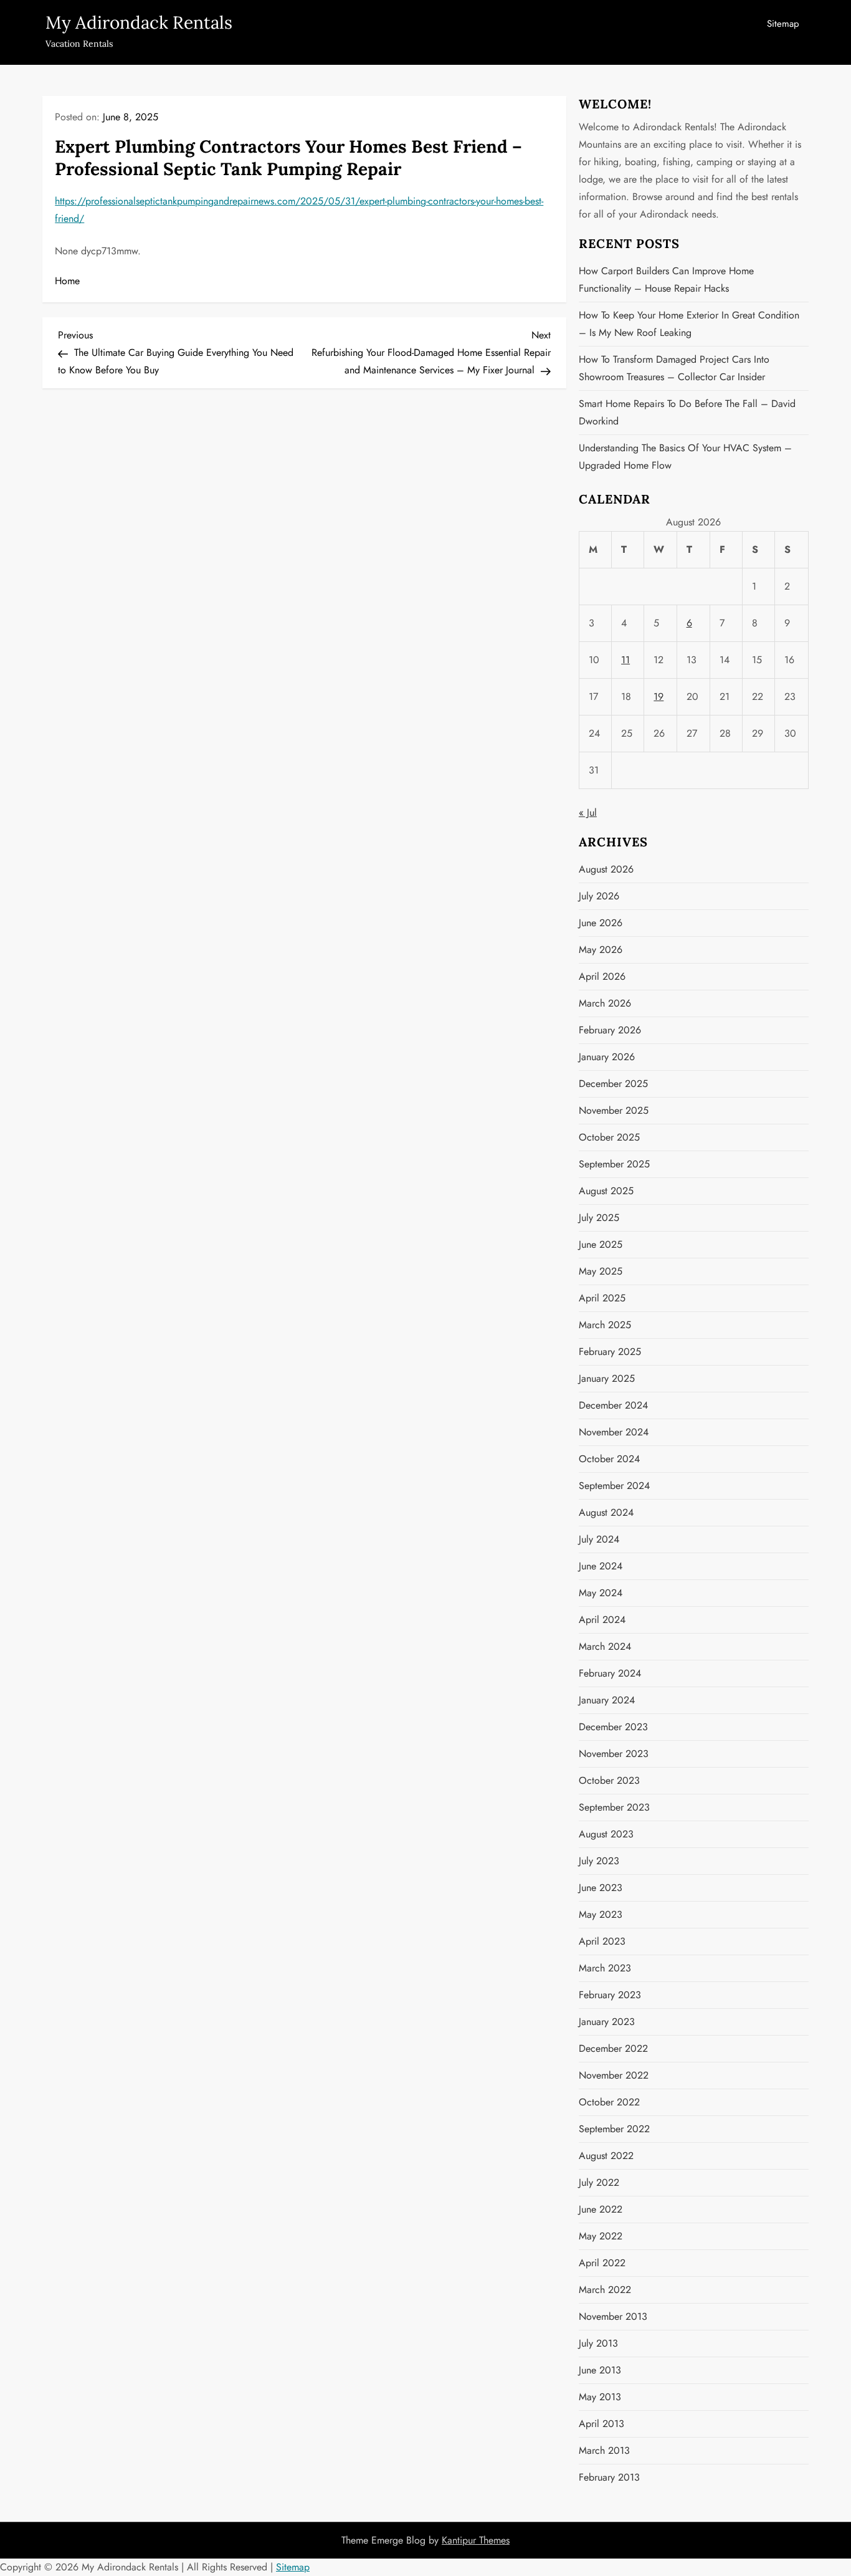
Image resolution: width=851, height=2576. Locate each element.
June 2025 (601, 1244)
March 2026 (605, 1003)
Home (67, 281)
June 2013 (600, 2370)
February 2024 (610, 1673)
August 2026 (606, 869)
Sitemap (783, 24)
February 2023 (610, 1995)
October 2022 (609, 2102)
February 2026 (610, 1030)
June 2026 (601, 923)
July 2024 (599, 1539)
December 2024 (613, 1405)
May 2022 (601, 2236)
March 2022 (605, 2290)
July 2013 (598, 2343)
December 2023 (613, 1727)
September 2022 (614, 2129)
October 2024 (609, 1459)
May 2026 (601, 950)
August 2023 (606, 1834)
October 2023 (609, 1780)
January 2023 (607, 2022)
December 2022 (613, 2048)
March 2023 (605, 1968)
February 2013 (609, 2477)
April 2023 (602, 1941)
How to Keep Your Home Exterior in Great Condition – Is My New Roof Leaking (689, 324)
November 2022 (614, 2075)
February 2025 (610, 1352)
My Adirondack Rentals (139, 22)
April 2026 (602, 976)
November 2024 (614, 1432)
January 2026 (607, 1057)
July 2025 (599, 1218)
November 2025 (614, 1110)
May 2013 (600, 2397)
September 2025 (614, 1164)
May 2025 (601, 1271)
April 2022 (602, 2263)
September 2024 (614, 1486)
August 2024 (606, 1512)
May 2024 (601, 1593)
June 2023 (601, 1888)
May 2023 (601, 1914)
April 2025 (602, 1298)
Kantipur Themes (476, 2540)
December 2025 (613, 1084)
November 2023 (614, 1754)
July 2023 (599, 1861)
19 (658, 697)
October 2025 (609, 1137)
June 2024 (601, 1566)
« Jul (588, 812)
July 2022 (599, 2182)
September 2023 (614, 1807)
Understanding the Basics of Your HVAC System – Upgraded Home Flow (685, 457)
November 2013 (613, 2316)
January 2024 (607, 1700)
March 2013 (604, 2450)
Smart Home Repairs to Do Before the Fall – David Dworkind (687, 412)
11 (625, 660)
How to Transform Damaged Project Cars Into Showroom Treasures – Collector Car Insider (674, 368)
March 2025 (605, 1325)
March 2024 (605, 1646)
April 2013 (601, 2424)
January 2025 (607, 1378)
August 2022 (606, 2156)
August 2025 (606, 1191)
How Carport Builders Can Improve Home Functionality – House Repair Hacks (666, 280)
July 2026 (599, 896)
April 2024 (602, 1620)
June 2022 (601, 2209)
